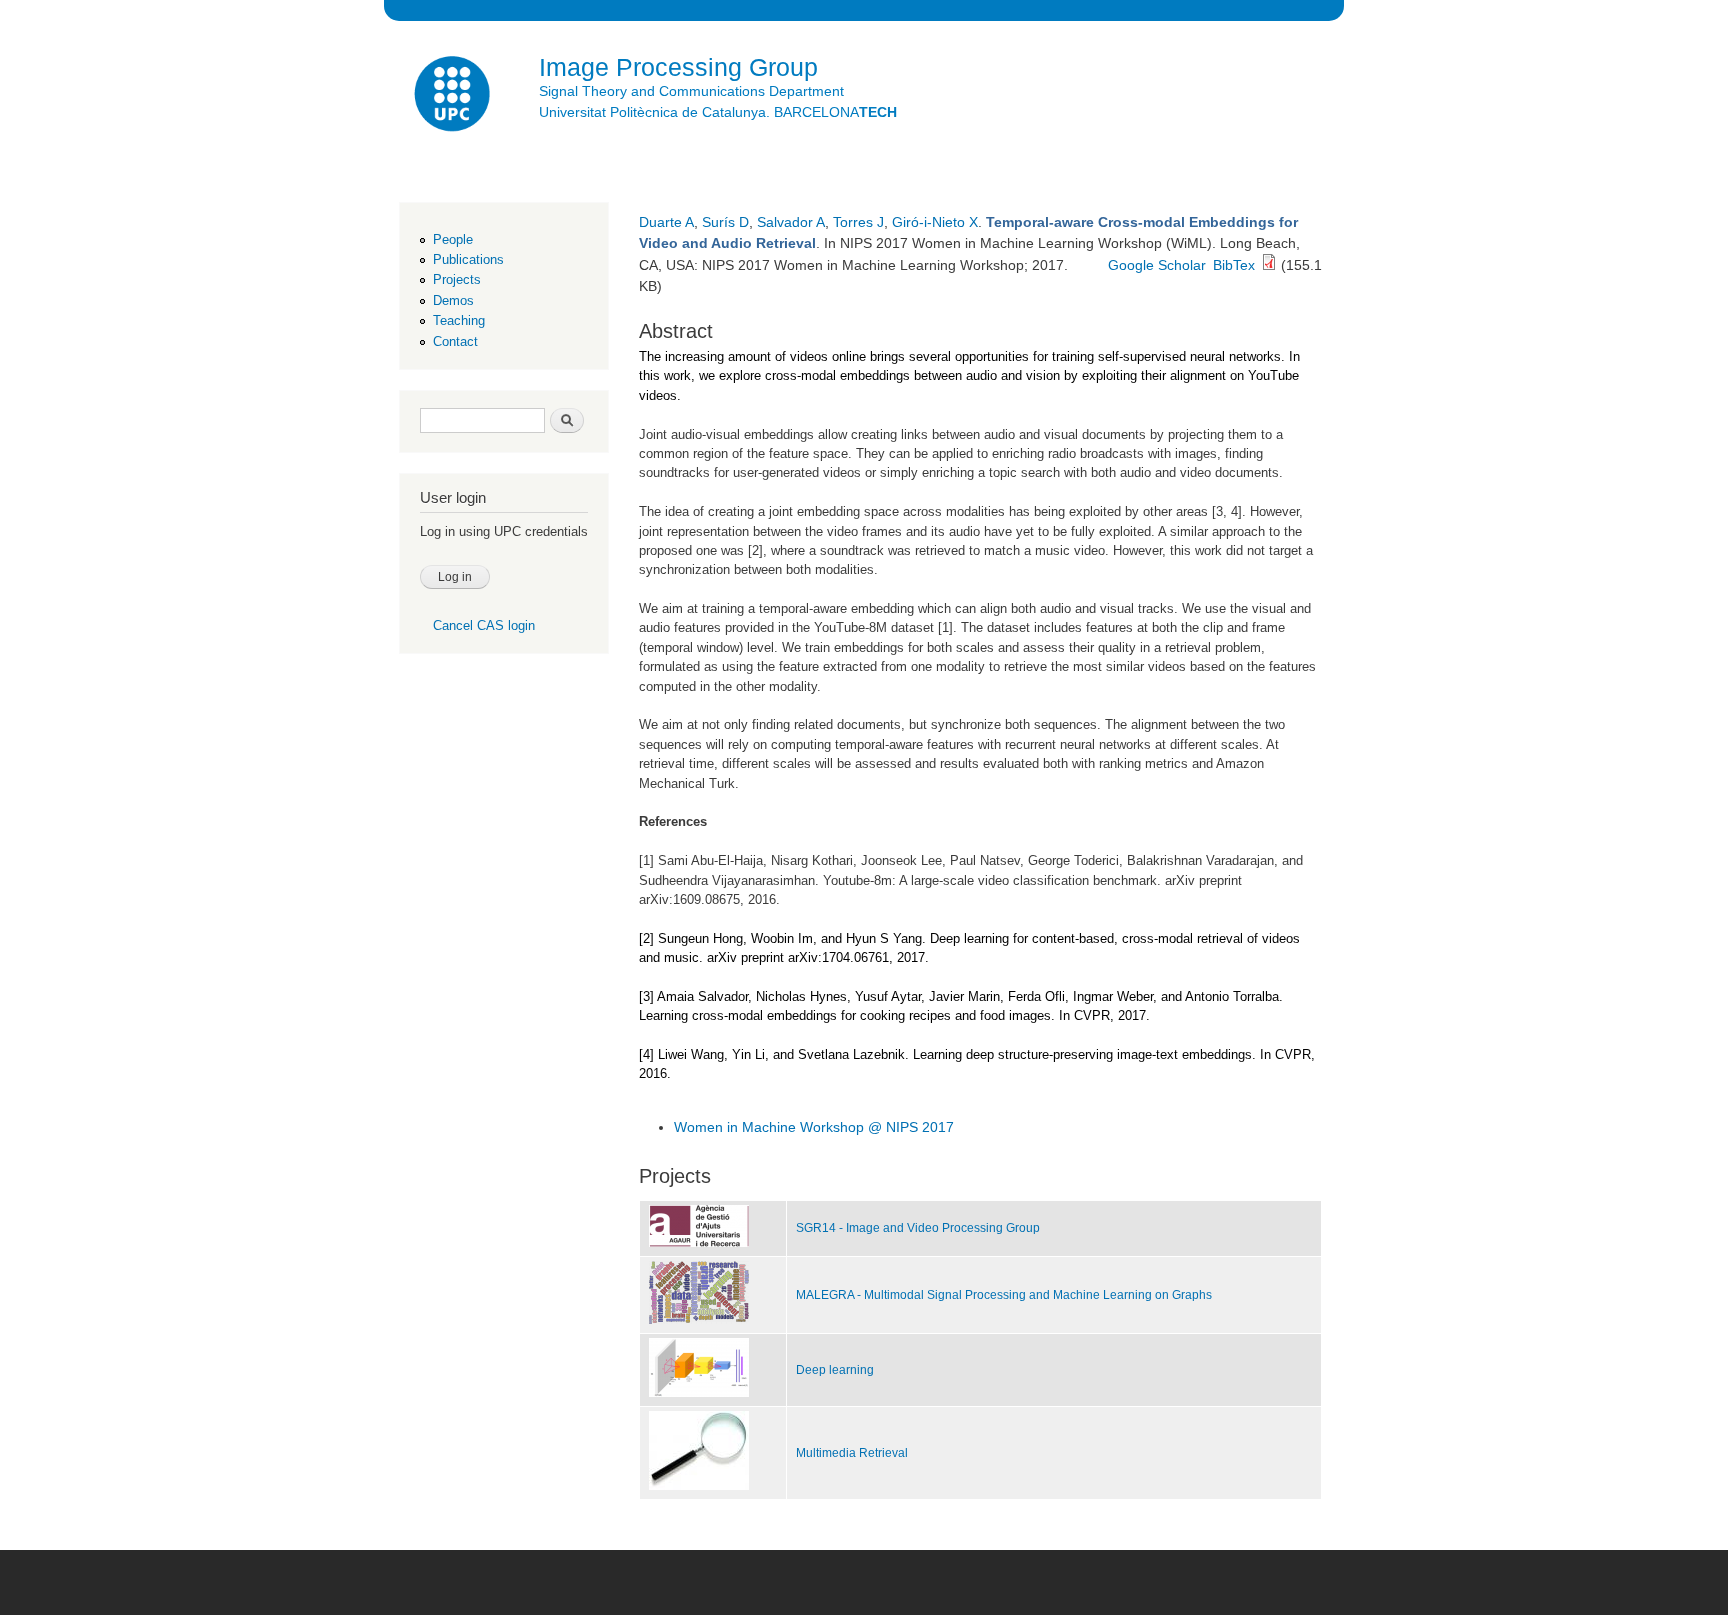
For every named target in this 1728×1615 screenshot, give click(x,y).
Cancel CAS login (484, 625)
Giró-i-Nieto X (935, 222)
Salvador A (791, 222)
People (453, 239)
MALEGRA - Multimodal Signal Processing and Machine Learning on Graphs (1004, 1295)
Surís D (725, 222)
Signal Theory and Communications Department (691, 91)
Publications (468, 259)
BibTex (1234, 265)
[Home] (454, 96)
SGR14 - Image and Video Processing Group (918, 1228)
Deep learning (835, 1370)
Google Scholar (1157, 265)
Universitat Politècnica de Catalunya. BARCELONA (718, 112)
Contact (455, 341)
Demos (453, 300)
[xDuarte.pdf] (1269, 265)
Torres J (858, 222)
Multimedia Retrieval (852, 1453)
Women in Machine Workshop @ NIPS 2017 (814, 1127)
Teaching (459, 320)
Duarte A (666, 222)
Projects (457, 279)
